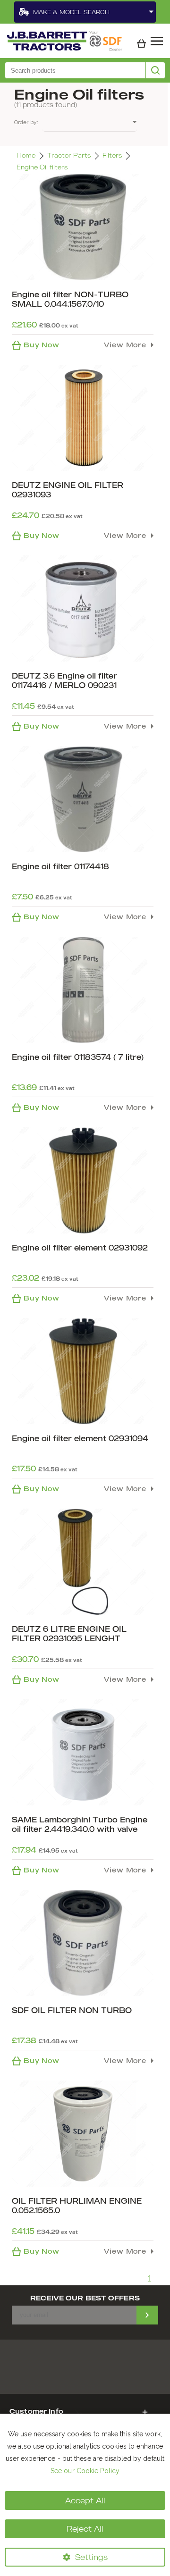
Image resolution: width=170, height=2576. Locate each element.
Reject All (85, 2529)
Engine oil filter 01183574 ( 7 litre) (78, 1057)
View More (125, 345)
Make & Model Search (71, 12)
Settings (91, 2557)
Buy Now (42, 345)
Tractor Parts (69, 155)
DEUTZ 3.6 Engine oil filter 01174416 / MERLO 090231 (64, 680)
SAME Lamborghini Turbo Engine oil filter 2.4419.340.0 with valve (80, 1824)
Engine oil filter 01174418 (60, 866)
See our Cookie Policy (85, 2471)
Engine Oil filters (42, 167)
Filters (112, 155)
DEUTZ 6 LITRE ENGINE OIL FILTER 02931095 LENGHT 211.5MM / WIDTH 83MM (69, 1638)
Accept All (85, 2500)
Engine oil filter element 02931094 (80, 1438)
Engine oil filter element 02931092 (80, 1248)
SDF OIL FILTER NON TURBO (72, 2010)
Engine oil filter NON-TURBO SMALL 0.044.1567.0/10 (70, 299)
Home (26, 155)
